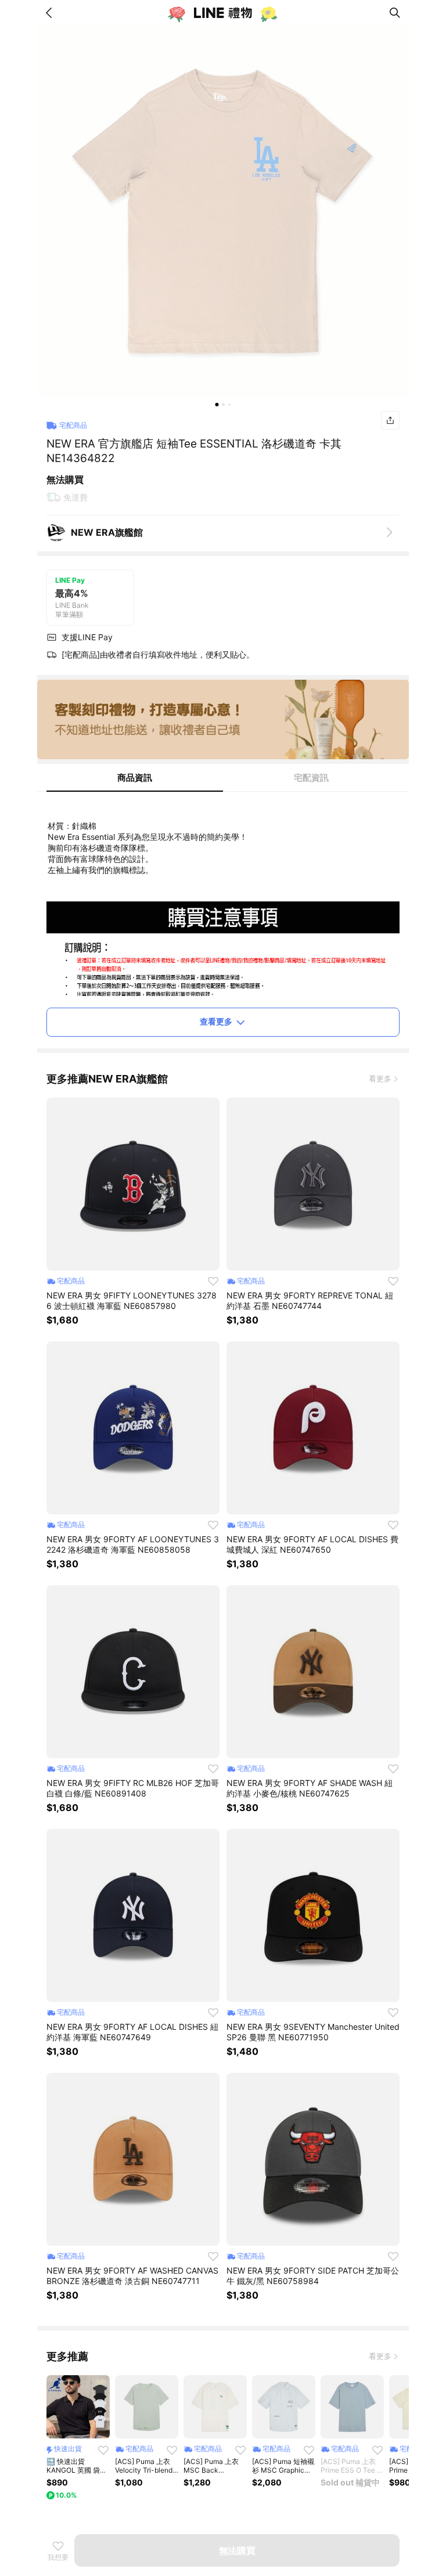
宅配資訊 (311, 778)
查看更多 (216, 1021)
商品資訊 (135, 778)
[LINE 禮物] (223, 13)
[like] (213, 1281)
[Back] (51, 13)
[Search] (395, 13)
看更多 (380, 1078)
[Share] (390, 420)
